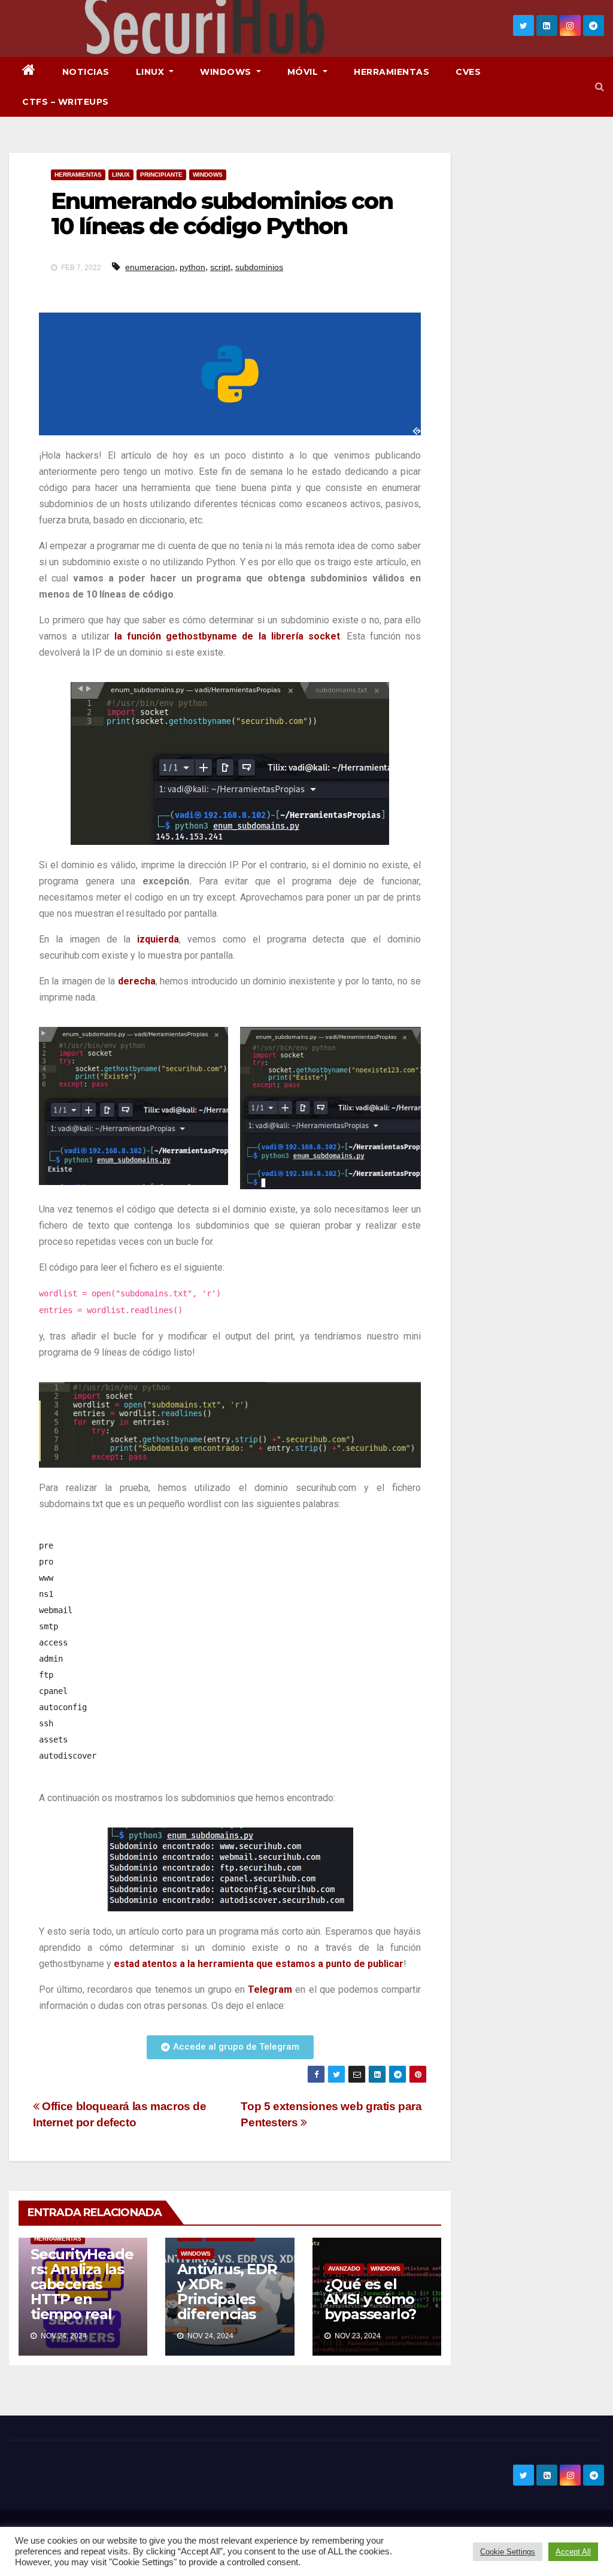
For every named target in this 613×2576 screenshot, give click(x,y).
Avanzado (344, 2269)
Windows (227, 72)
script (220, 267)
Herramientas (392, 72)
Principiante (161, 175)
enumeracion (150, 267)
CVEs (468, 72)
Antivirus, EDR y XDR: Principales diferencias (227, 2292)
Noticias (86, 72)
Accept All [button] (573, 2552)
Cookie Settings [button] (508, 2552)
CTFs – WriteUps (66, 102)
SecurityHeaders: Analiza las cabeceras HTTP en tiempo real (82, 2284)
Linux (151, 72)
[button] (600, 87)
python (192, 267)
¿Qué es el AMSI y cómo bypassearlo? (371, 2299)
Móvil (304, 72)
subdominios (259, 267)
